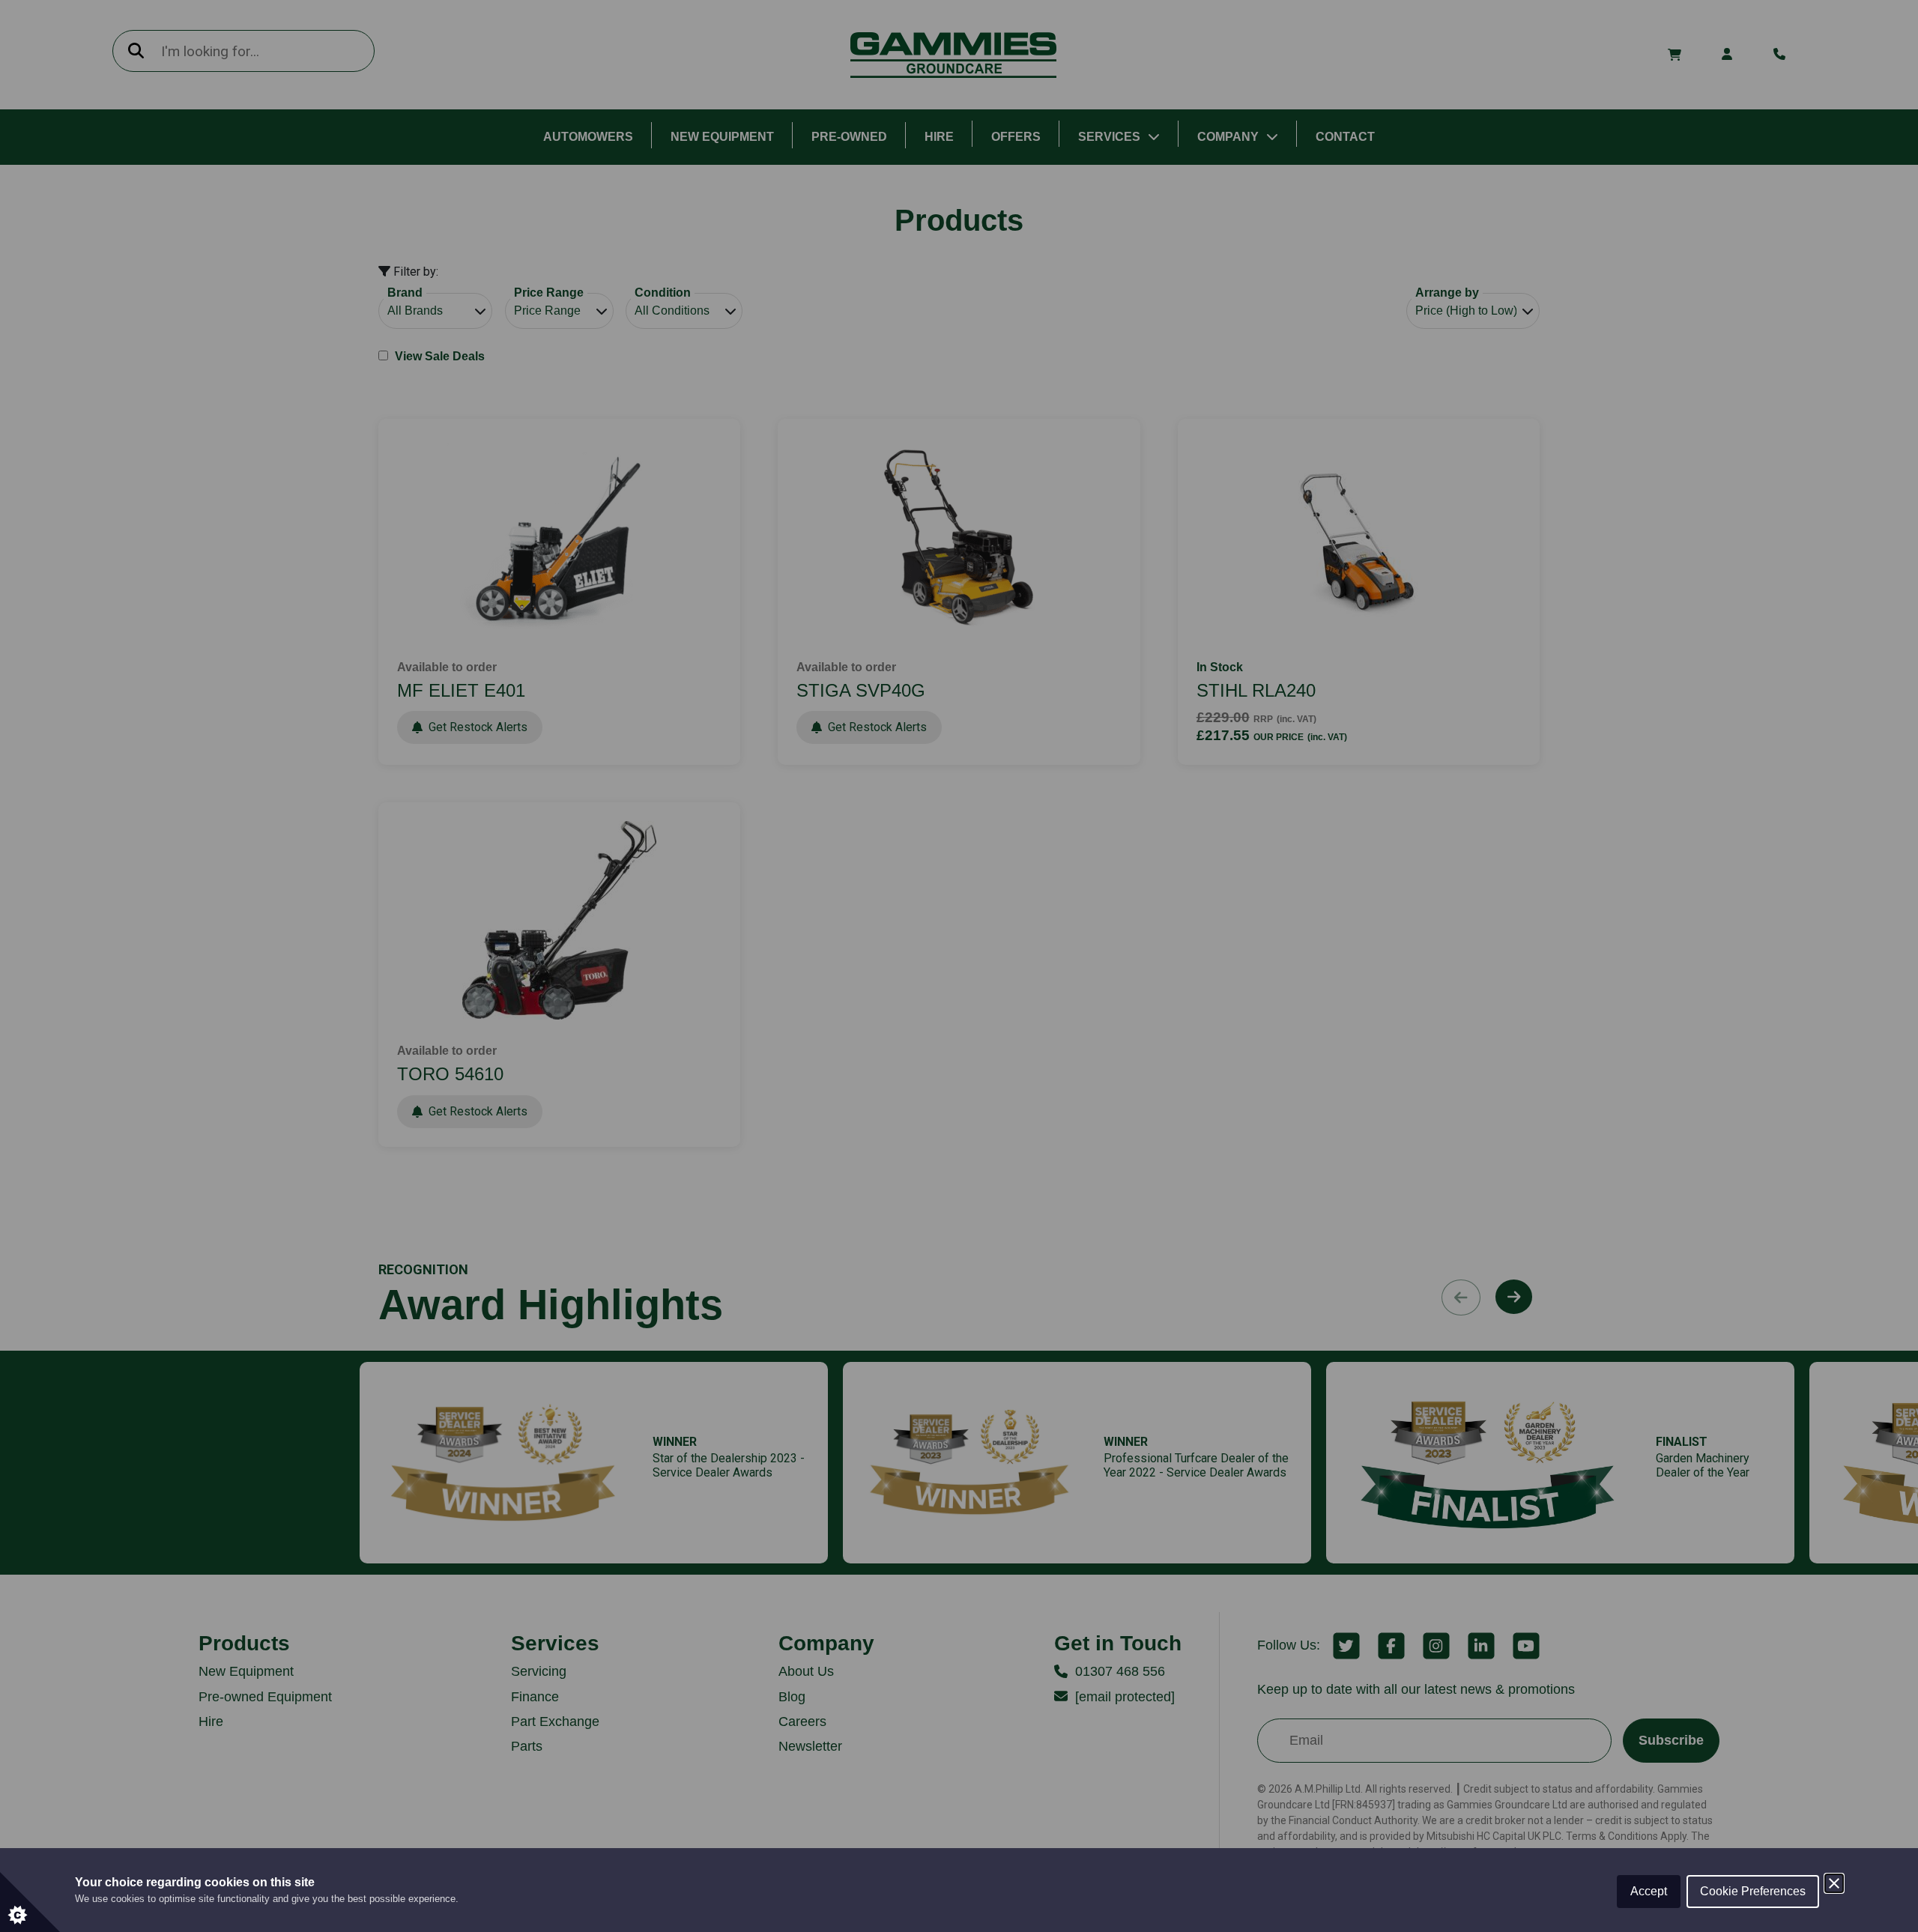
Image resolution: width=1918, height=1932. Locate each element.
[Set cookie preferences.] (30, 1902)
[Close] (1834, 1883)
